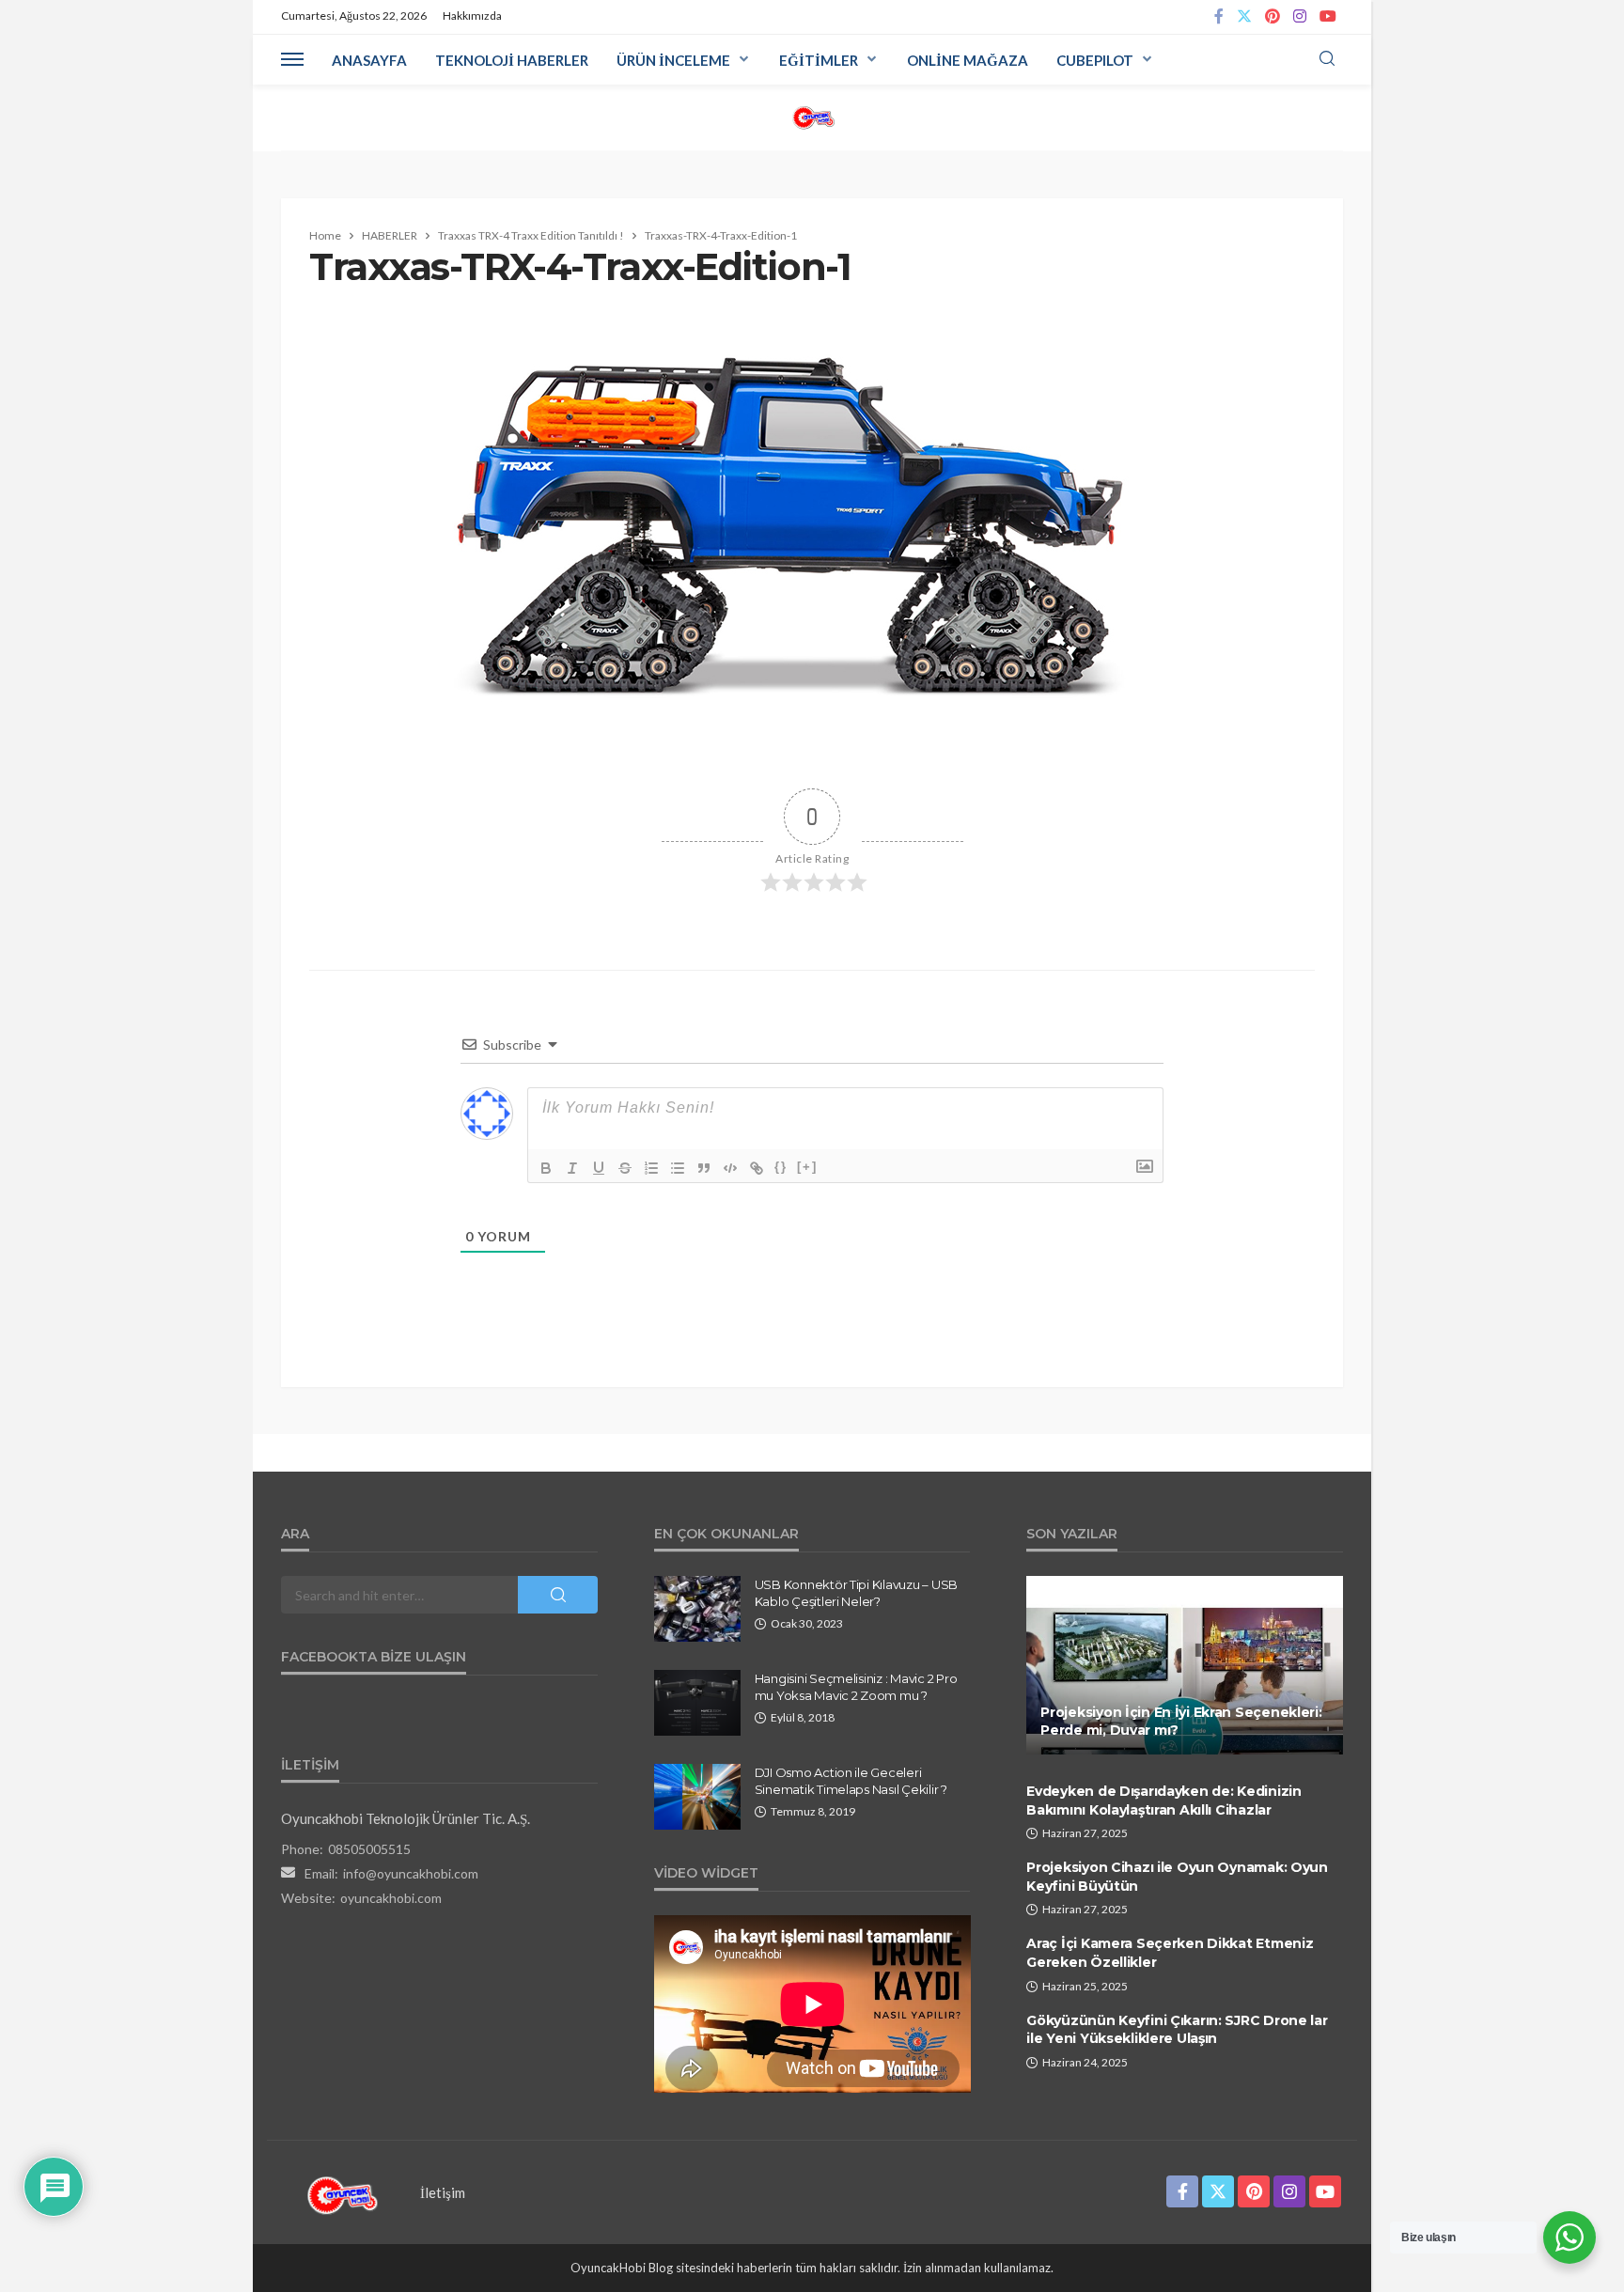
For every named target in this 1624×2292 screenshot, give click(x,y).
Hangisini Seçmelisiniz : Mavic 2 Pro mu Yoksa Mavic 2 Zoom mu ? (856, 1687)
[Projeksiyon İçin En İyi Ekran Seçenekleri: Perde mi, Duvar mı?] (1185, 1665)
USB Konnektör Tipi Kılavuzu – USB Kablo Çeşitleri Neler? (856, 1593)
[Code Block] (730, 1168)
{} (781, 1167)
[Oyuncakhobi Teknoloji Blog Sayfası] (812, 117)
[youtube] (1328, 17)
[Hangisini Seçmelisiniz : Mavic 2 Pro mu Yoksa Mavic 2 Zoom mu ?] (697, 1703)
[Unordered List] (678, 1168)
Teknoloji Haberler (512, 60)
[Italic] (572, 1168)
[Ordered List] (651, 1168)
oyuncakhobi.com (391, 1898)
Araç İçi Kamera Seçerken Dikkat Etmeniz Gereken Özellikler (1170, 1953)
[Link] (757, 1168)
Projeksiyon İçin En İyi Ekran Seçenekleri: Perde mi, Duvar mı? (1181, 1722)
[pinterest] (1273, 17)
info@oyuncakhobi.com (411, 1873)
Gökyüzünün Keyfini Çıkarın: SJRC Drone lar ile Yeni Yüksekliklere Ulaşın (1177, 2030)
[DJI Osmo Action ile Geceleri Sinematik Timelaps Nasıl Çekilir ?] (697, 1797)
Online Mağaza (968, 60)
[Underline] (599, 1168)
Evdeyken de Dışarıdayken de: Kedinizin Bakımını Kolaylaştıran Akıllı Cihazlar (1163, 1801)
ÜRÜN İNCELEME (673, 60)
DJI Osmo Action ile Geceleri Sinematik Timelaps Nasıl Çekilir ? (851, 1781)
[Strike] (625, 1168)
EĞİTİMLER (819, 60)
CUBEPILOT (1095, 60)
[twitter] (1244, 17)
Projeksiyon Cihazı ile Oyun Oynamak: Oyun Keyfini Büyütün (1177, 1877)
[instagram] (1300, 17)
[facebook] (1219, 17)
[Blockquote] (704, 1168)
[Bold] (546, 1168)
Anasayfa (369, 60)
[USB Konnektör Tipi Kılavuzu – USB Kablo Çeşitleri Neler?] (697, 1609)
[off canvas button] (292, 59)
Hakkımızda (472, 16)
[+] (807, 1167)
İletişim (443, 2192)
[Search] (1327, 59)
